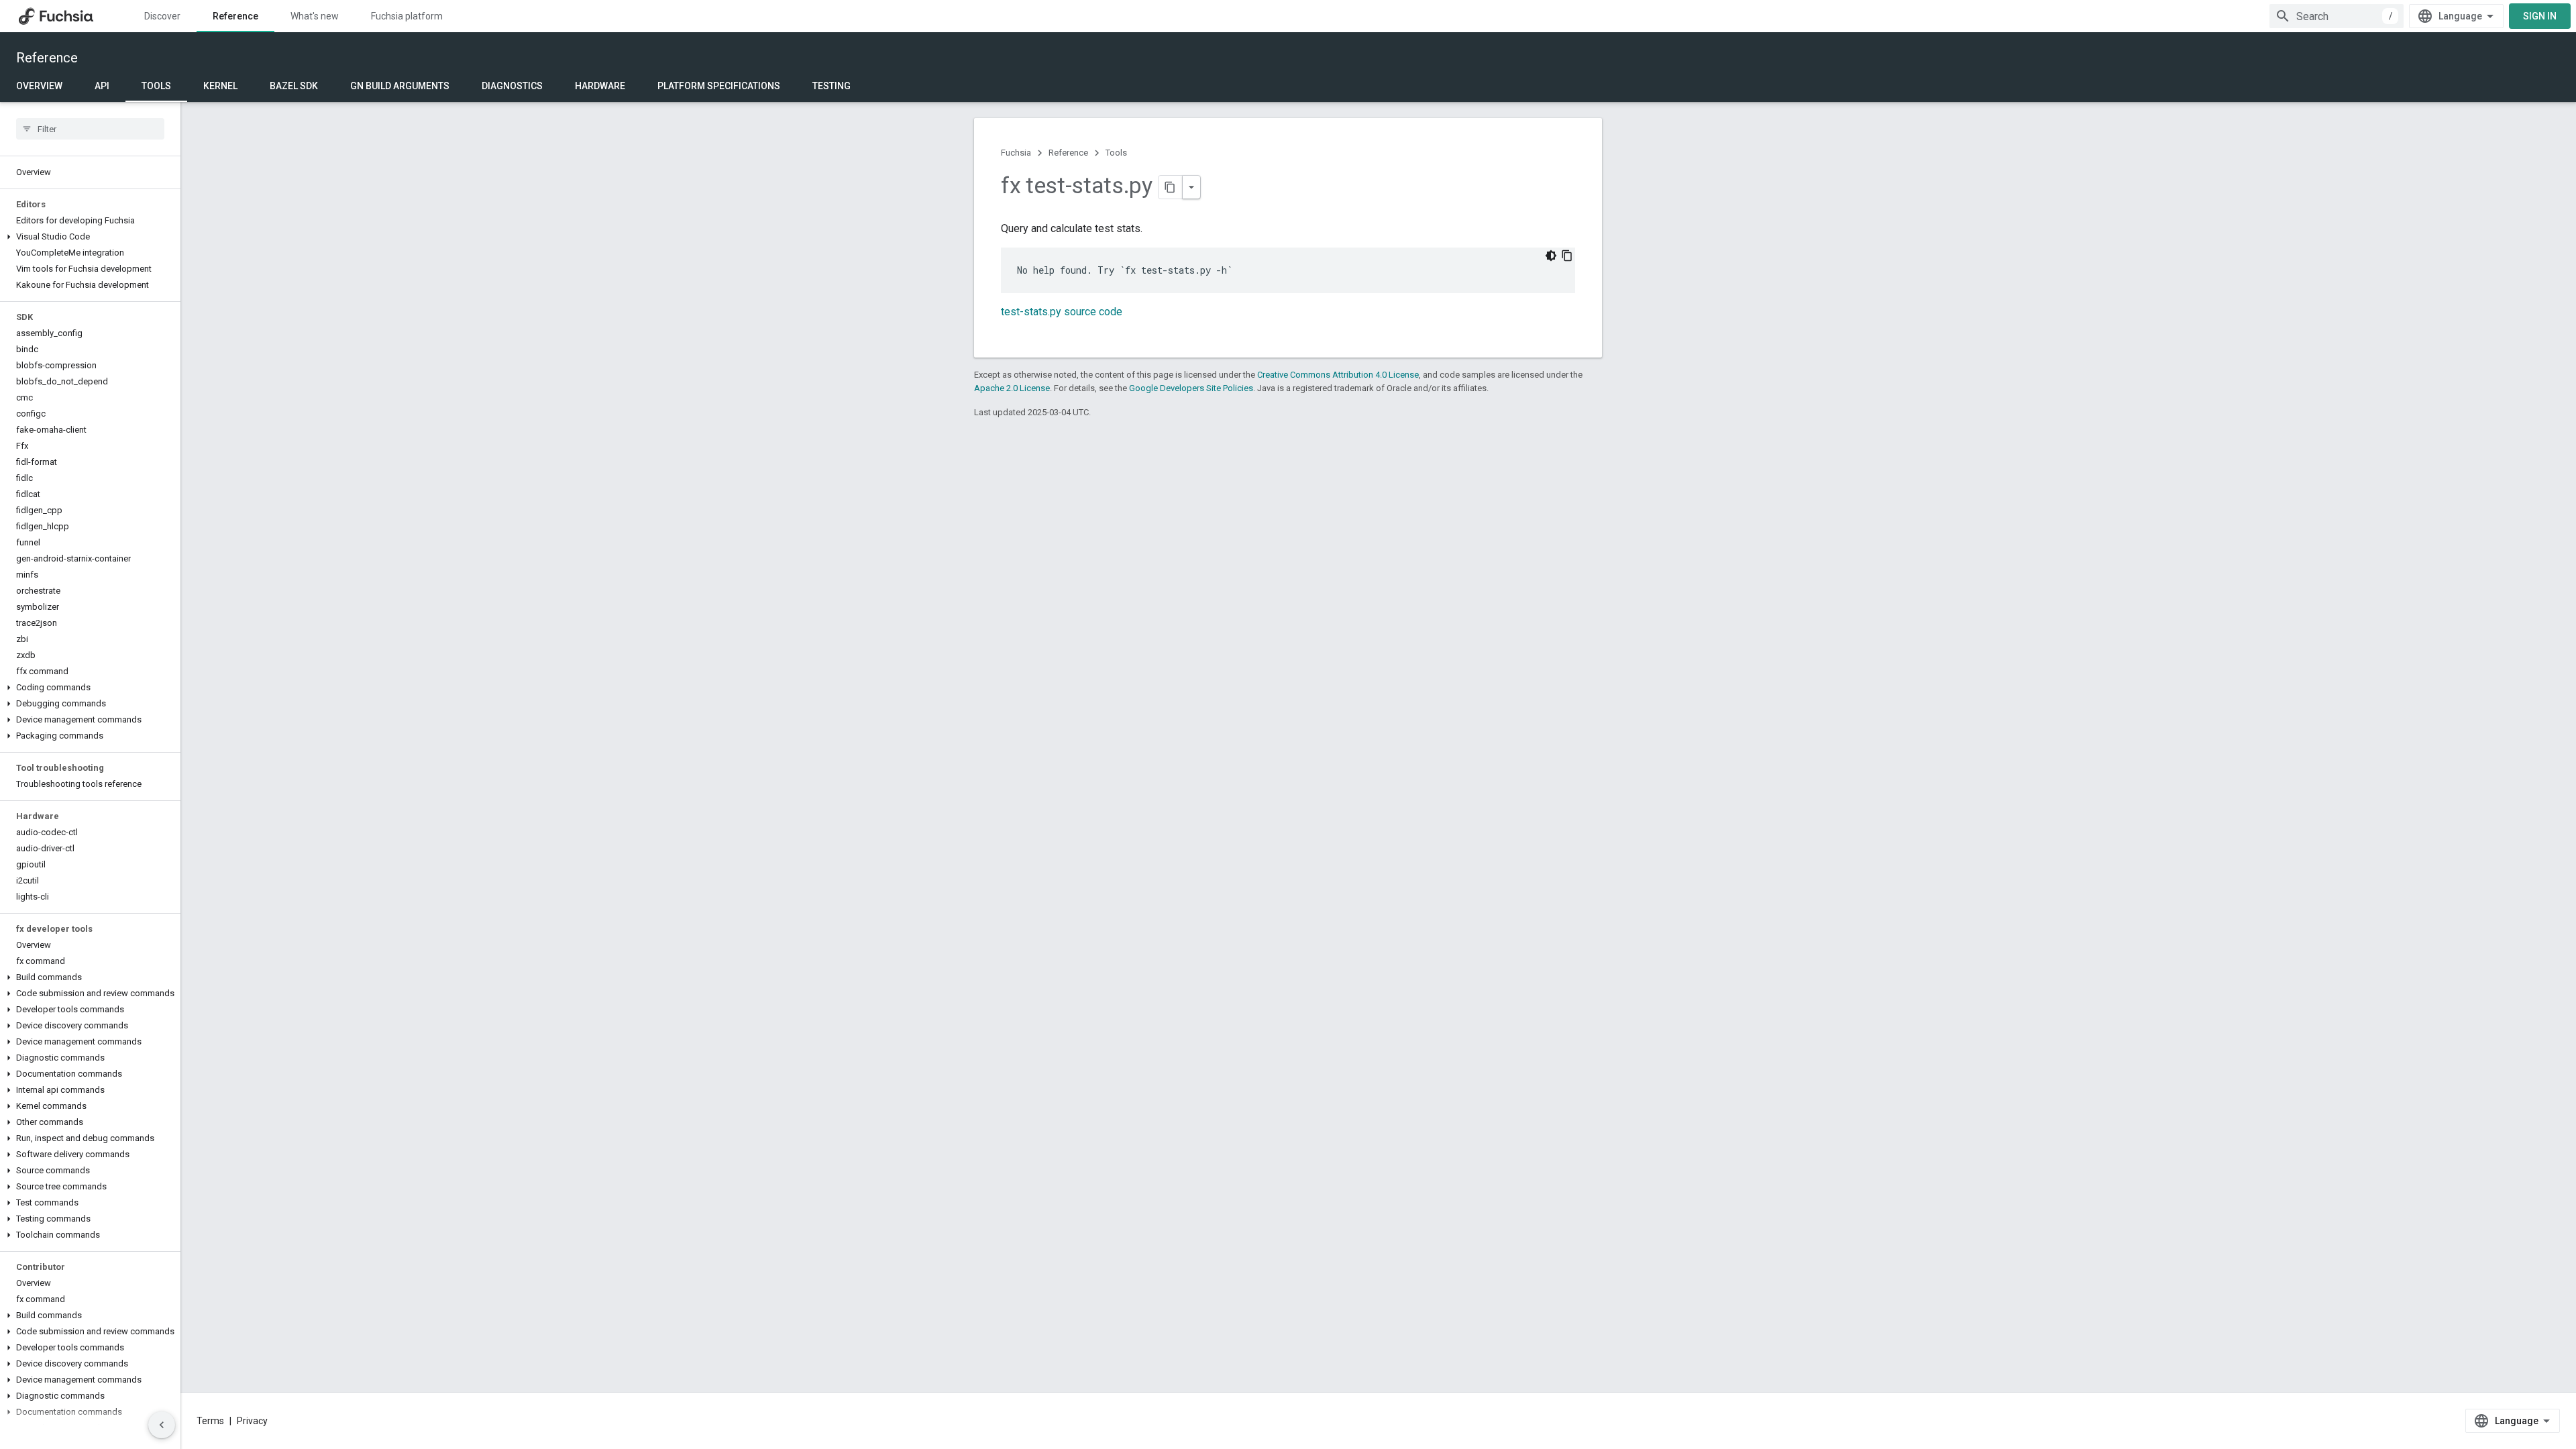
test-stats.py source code (1062, 312)
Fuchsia (1016, 153)
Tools (156, 86)
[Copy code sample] (1567, 256)
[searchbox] (90, 129)
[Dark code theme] (1551, 256)
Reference (235, 16)
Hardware (600, 86)
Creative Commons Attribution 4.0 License (1338, 375)
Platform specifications (719, 86)
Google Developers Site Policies (1191, 388)
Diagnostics (512, 86)
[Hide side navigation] (162, 1425)
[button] (90, 237)
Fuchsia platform (407, 16)
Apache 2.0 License (1012, 388)
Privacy (252, 1421)
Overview (39, 86)
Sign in (2540, 16)
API (102, 86)
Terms (210, 1421)
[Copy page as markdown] (1171, 187)
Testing (831, 86)
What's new (315, 16)
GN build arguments (400, 86)
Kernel (220, 86)
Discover (162, 16)
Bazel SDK (294, 86)
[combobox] (2337, 16)
